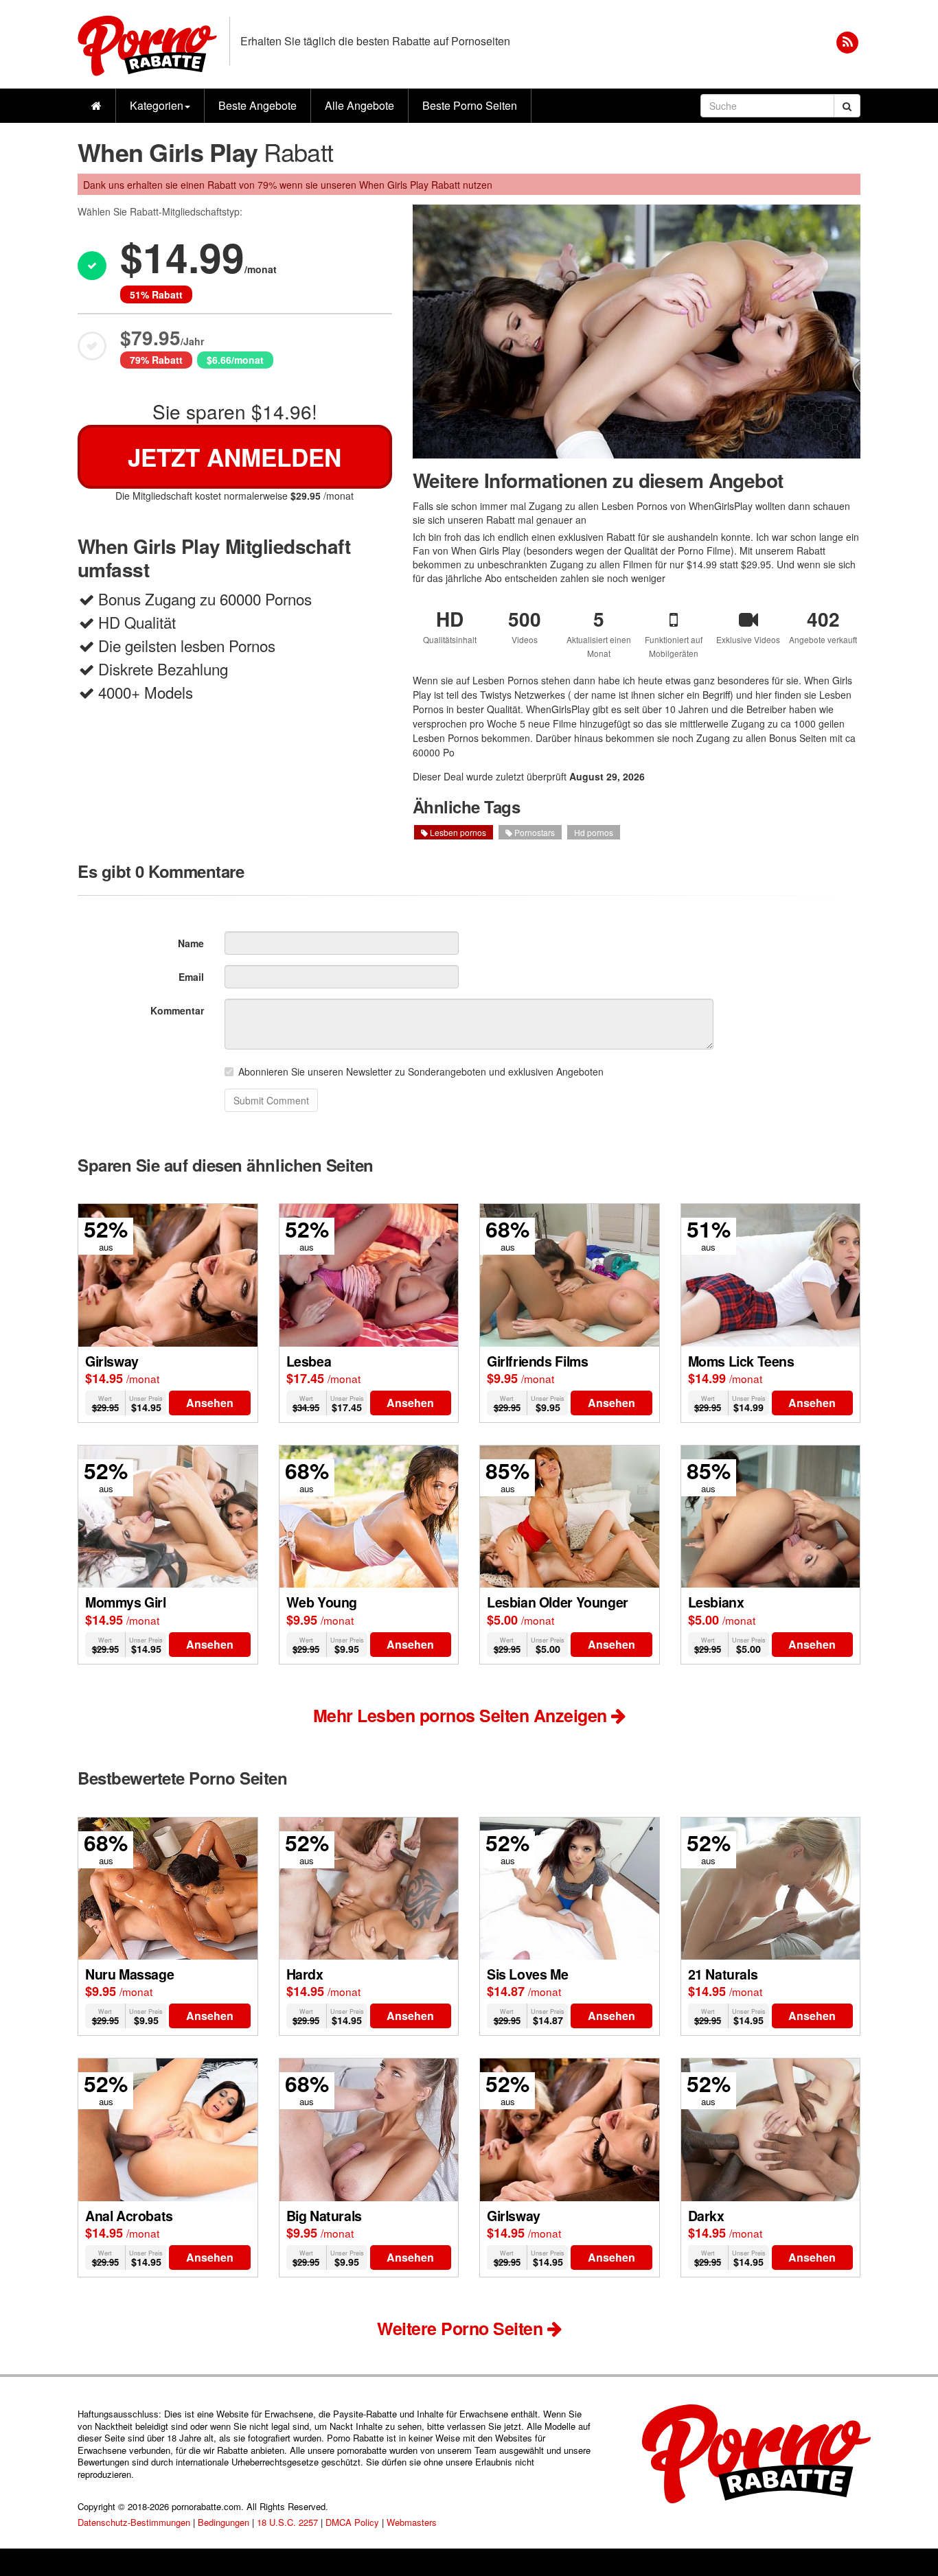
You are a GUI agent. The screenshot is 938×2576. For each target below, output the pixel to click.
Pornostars (534, 832)
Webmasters (412, 2522)
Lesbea (309, 1361)
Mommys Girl (126, 1602)
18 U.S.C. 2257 (287, 2522)
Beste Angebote (258, 105)
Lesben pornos (457, 832)
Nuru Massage (129, 1974)
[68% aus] (570, 1274)
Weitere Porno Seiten (462, 2328)
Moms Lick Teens (741, 1361)
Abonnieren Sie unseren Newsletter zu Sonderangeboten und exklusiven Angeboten (421, 1071)
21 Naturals (723, 1974)
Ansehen (210, 1403)
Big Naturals (324, 2216)
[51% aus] (771, 1274)
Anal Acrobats (129, 2216)
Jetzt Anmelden (235, 457)
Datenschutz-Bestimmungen (134, 2522)
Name (191, 943)
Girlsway (112, 1361)
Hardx (305, 1974)
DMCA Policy (352, 2522)
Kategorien (157, 105)
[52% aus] (168, 1274)
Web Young (322, 1602)
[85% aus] (570, 1515)
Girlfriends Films (537, 1361)
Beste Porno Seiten (470, 105)
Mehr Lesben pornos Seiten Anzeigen (462, 1715)
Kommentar (177, 1010)
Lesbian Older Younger (558, 1602)
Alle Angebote (359, 105)
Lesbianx (716, 1602)
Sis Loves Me (527, 1974)
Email (191, 977)
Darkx (706, 2216)
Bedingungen (224, 2522)
